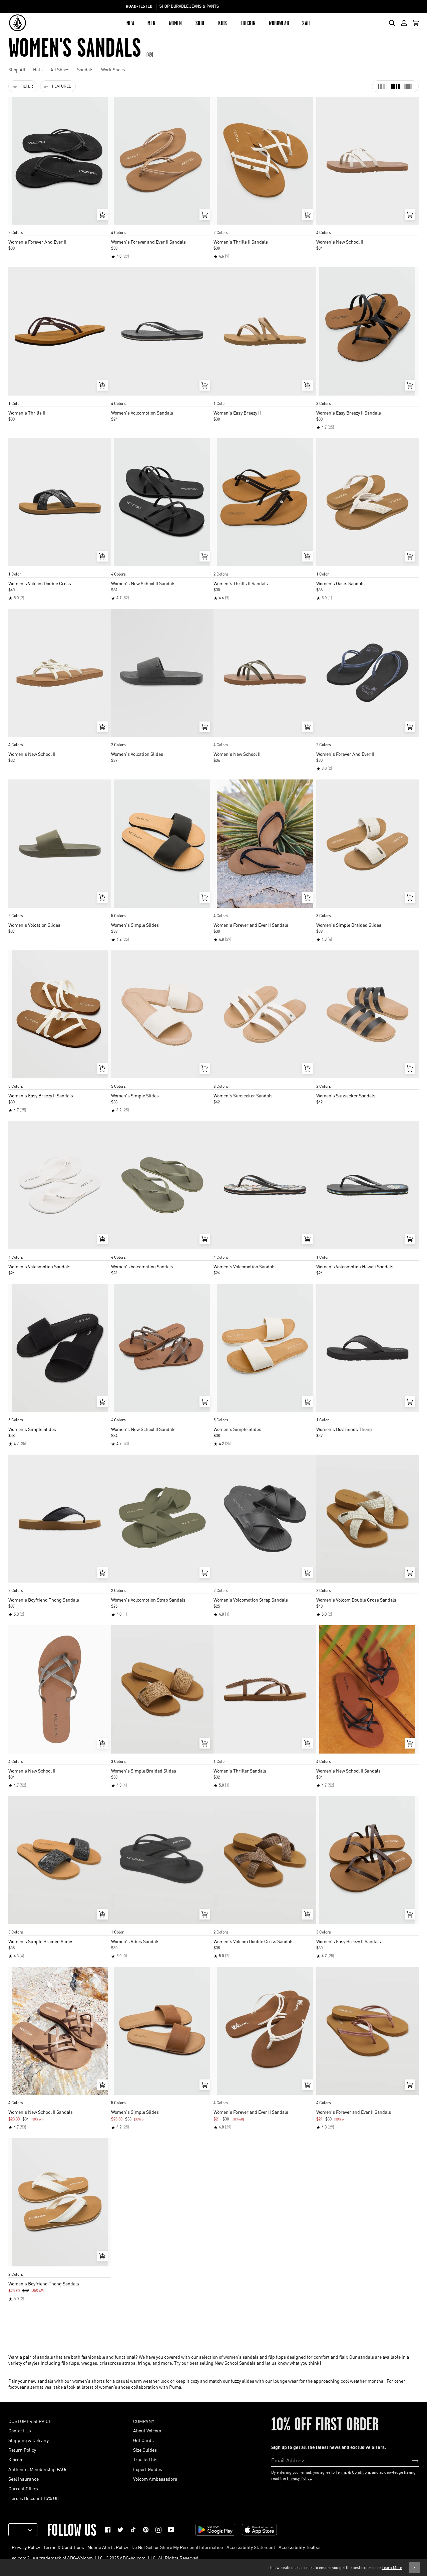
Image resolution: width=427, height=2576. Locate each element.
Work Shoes (113, 69)
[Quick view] (102, 215)
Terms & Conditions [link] (64, 2547)
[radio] (16, 226)
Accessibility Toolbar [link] (300, 2547)
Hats (38, 69)
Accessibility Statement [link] (251, 2547)
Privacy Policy (299, 2478)
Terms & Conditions (353, 2472)
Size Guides (145, 2450)
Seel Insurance (24, 2479)
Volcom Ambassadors (155, 2479)
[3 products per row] (383, 86)
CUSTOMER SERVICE (30, 2421)
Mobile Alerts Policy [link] (108, 2547)
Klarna (15, 2459)
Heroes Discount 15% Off (34, 2498)
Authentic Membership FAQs (38, 2469)
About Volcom (147, 2430)
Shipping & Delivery (29, 2440)
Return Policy (22, 2450)
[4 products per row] (395, 86)
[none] (60, 226)
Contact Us (20, 2430)
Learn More (392, 2568)
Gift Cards (143, 2440)
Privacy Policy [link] (26, 2547)
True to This (145, 2459)
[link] (108, 2530)
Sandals (85, 69)
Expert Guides (148, 2469)
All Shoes (60, 69)
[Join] (410, 2460)
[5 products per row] (408, 86)
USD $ (20, 2530)
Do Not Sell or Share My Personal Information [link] (177, 2547)
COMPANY (144, 2421)
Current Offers (23, 2488)
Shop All (17, 69)
